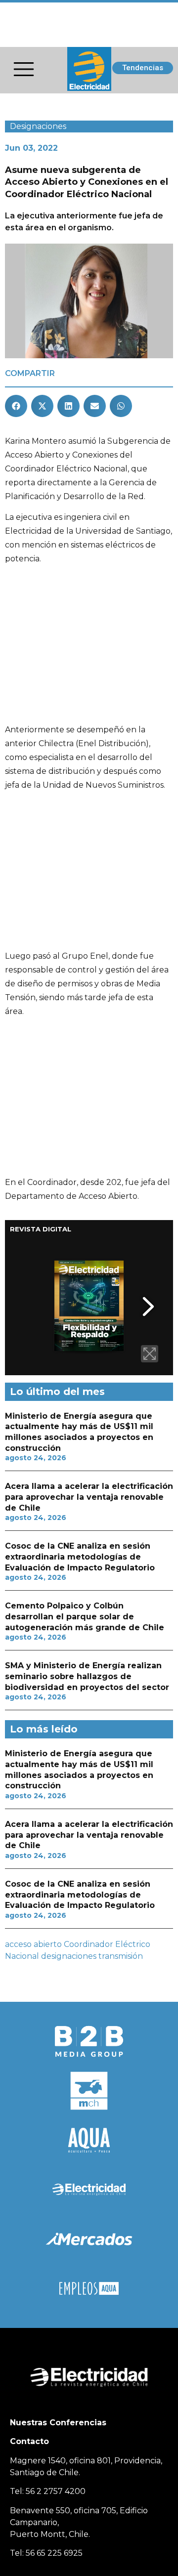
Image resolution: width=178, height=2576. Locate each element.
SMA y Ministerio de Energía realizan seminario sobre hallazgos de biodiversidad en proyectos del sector (87, 1676)
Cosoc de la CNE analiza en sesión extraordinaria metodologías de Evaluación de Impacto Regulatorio (80, 1557)
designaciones (69, 1956)
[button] (16, 406)
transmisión (121, 1956)
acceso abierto (33, 1944)
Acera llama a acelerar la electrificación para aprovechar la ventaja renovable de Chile (89, 1497)
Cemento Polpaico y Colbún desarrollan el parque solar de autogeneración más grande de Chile (85, 1616)
